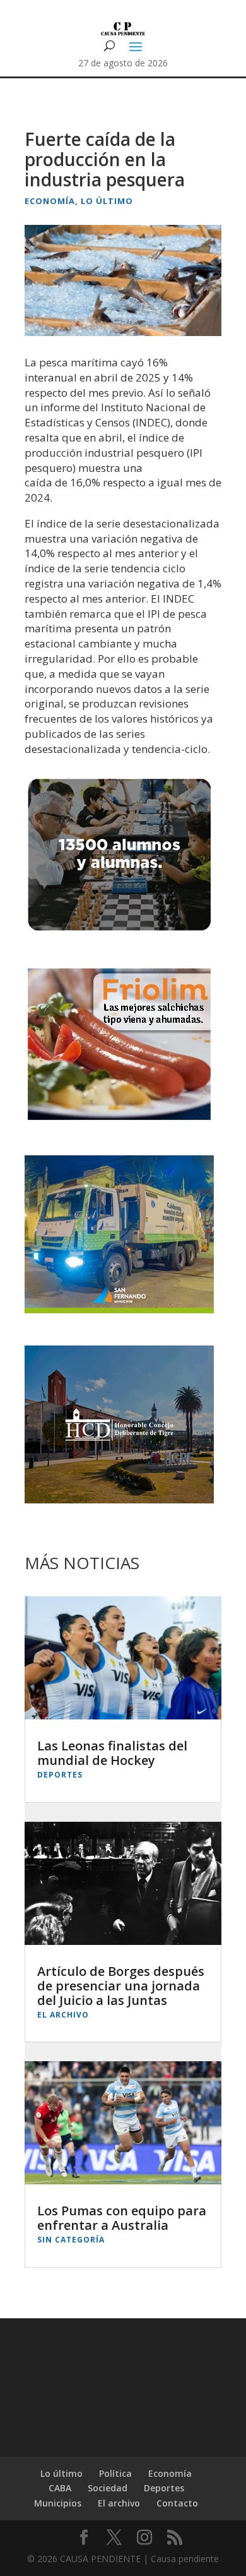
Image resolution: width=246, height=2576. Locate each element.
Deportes (60, 1775)
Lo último (107, 201)
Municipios (58, 2503)
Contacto (177, 2503)
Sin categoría (71, 2240)
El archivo (63, 2015)
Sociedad (108, 2488)
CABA (60, 2488)
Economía (50, 201)
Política (115, 2473)
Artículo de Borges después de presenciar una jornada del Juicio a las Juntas (121, 1986)
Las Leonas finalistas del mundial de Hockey (112, 1753)
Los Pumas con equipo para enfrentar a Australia (122, 2218)
